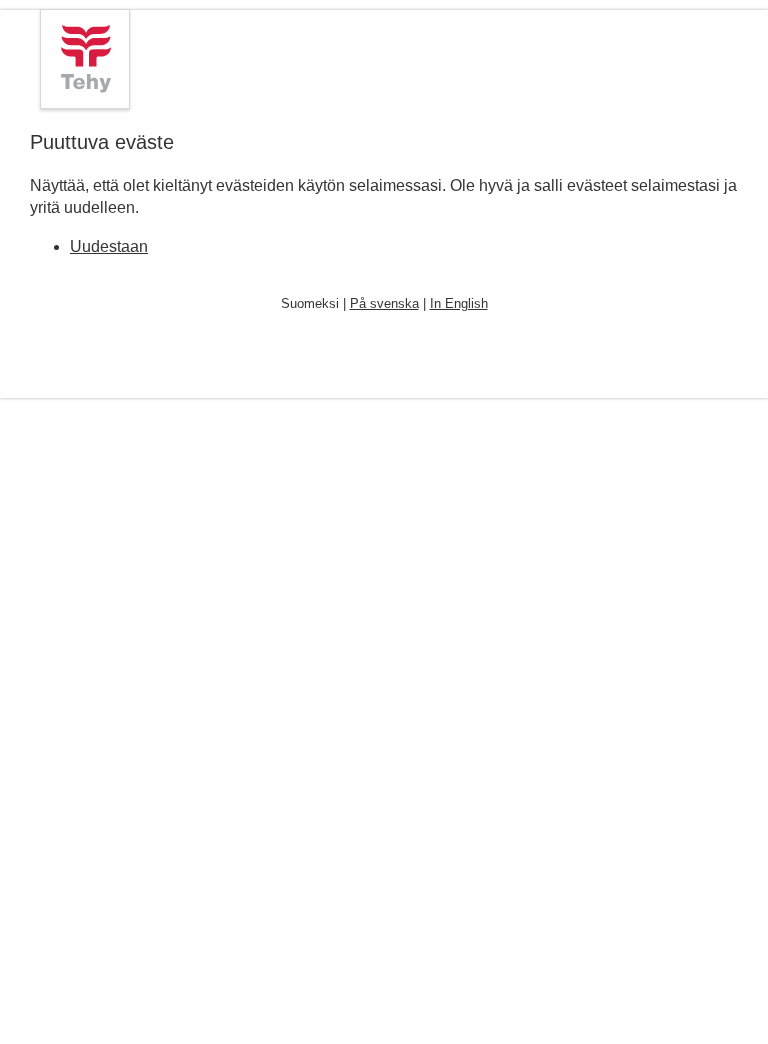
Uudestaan (109, 246)
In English (459, 303)
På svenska (384, 303)
